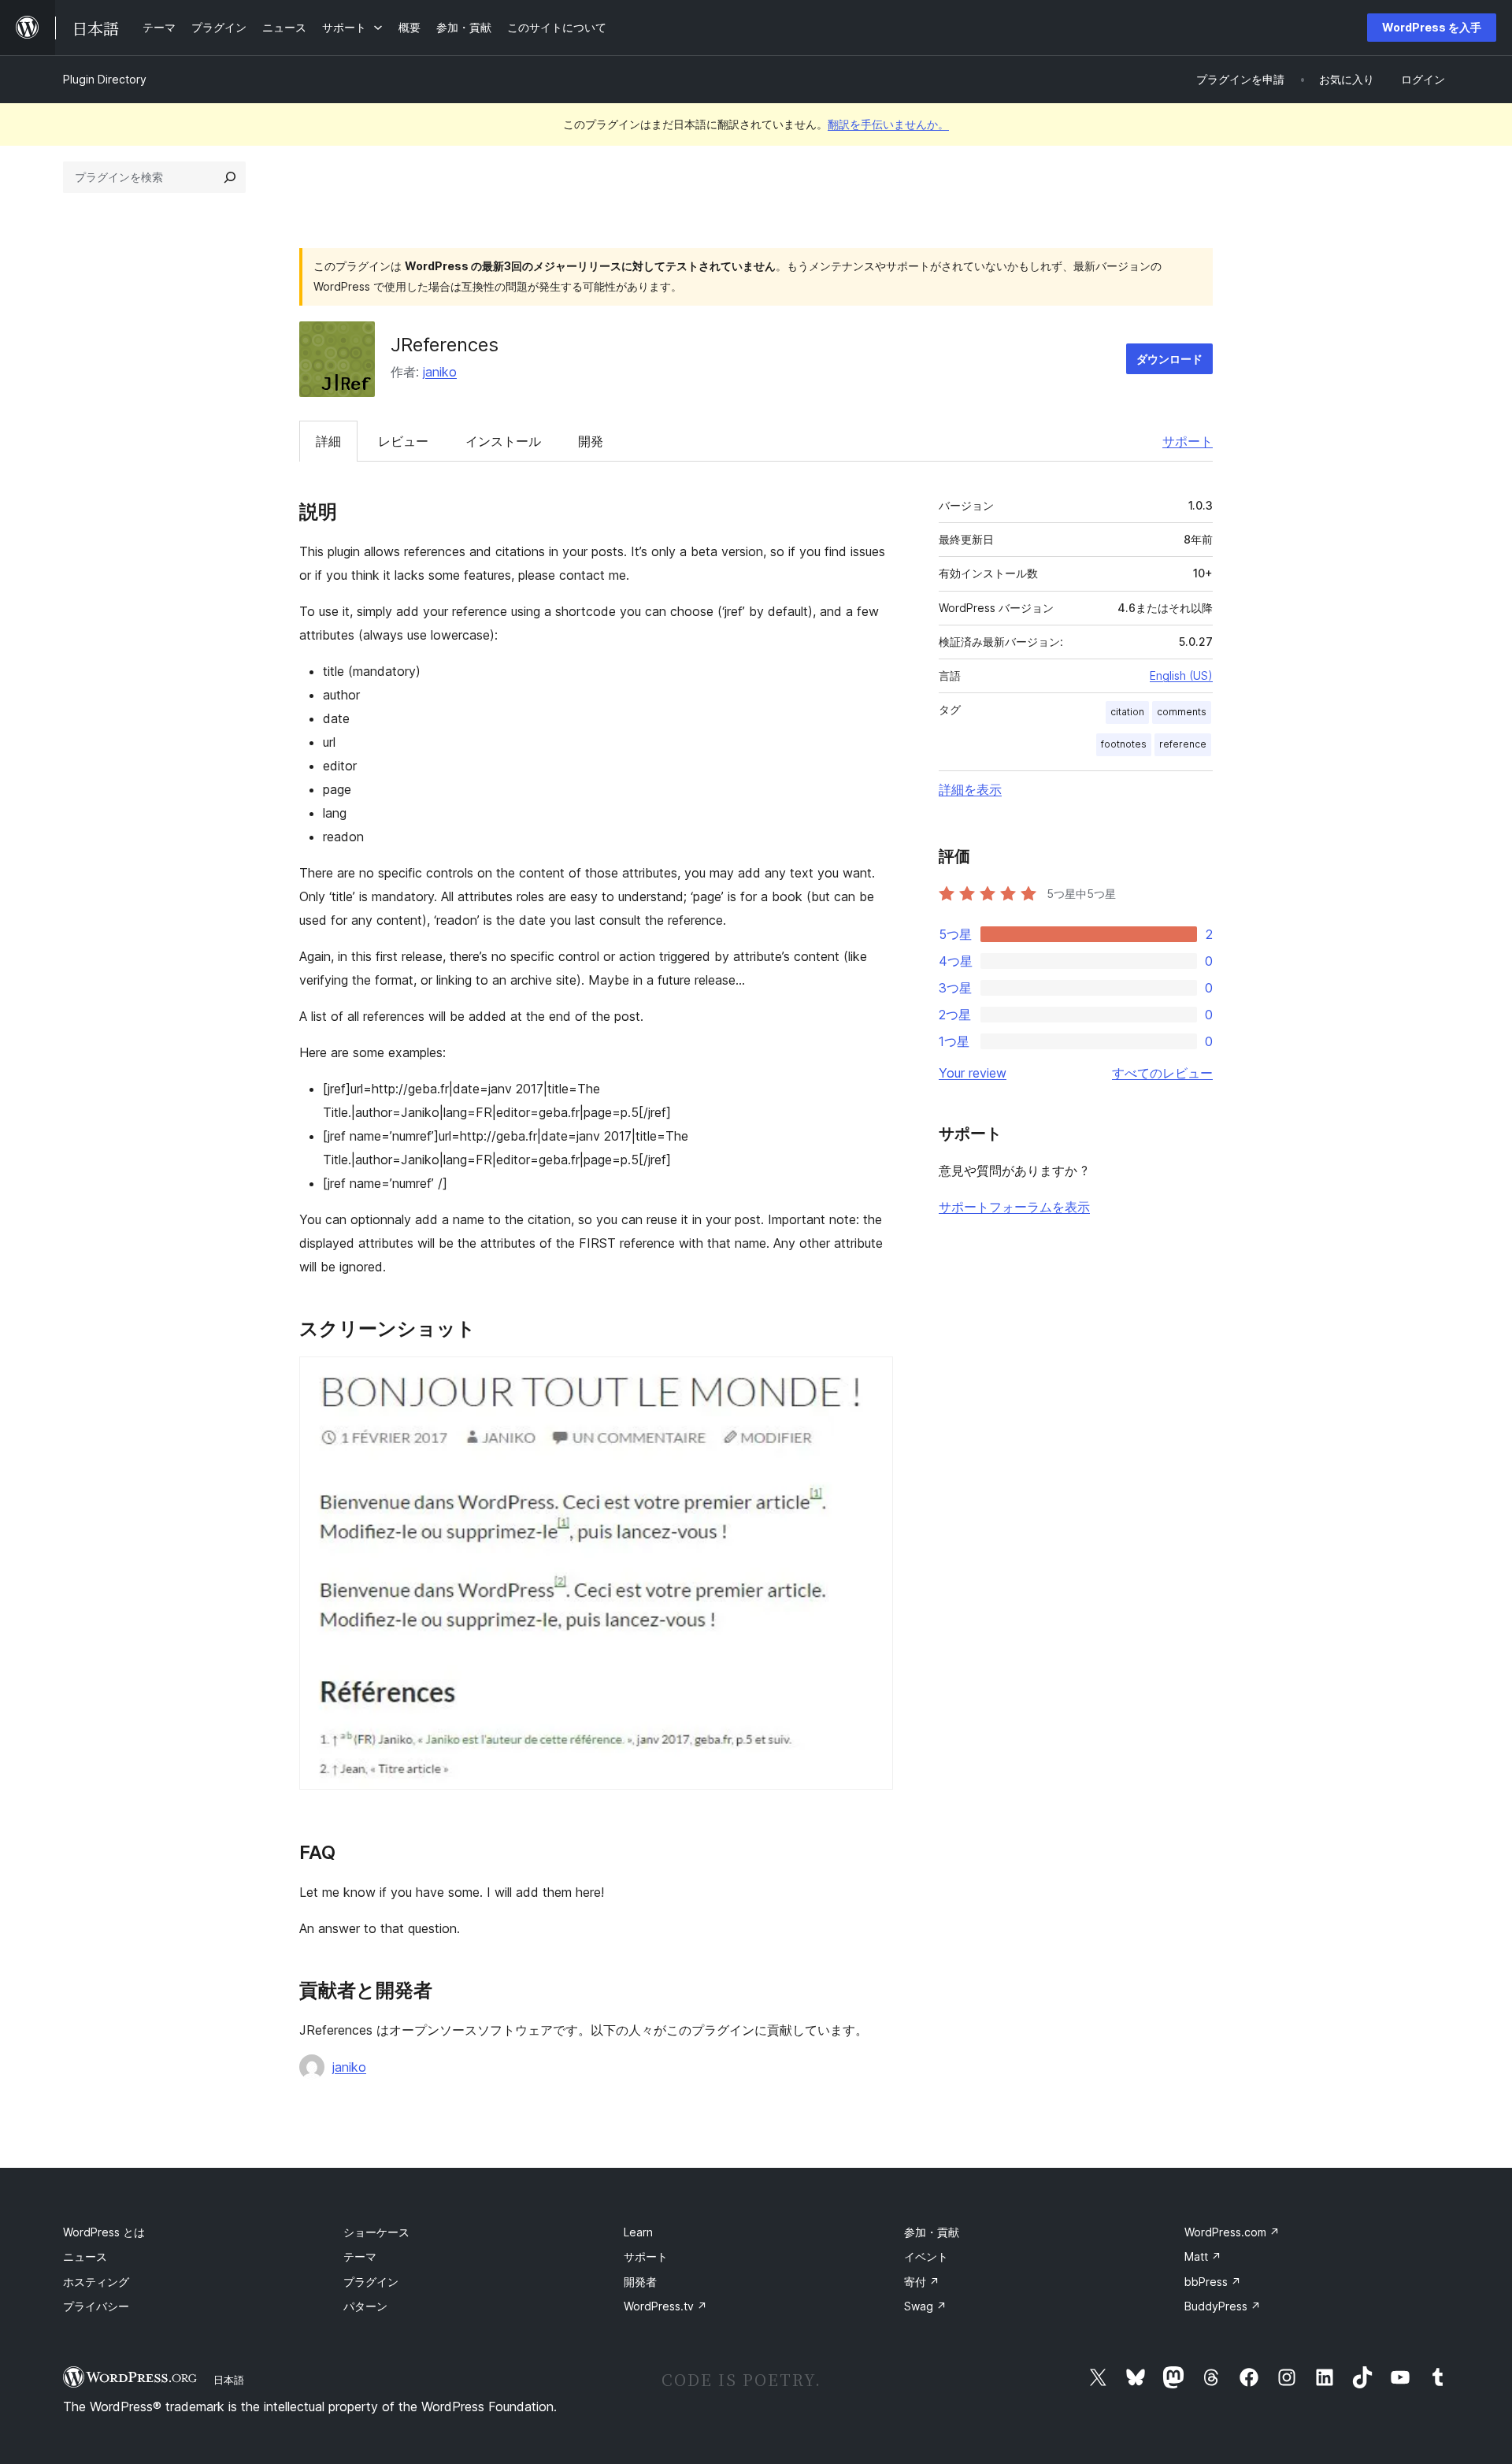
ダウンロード (1169, 359)
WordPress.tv (665, 2306)
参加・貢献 (932, 2232)
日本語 (229, 2380)
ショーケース (376, 2232)
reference (1183, 744)
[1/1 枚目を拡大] (872, 1378)
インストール (503, 441)
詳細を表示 (970, 789)
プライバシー (96, 2306)
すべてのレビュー (1162, 1073)
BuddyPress (1223, 2306)
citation (1127, 712)
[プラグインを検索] (230, 177)
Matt (1203, 2256)
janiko (440, 372)
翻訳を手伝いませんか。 (888, 124)
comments (1182, 712)
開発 (591, 441)
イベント (926, 2256)
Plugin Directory (105, 79)
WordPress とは (104, 2232)
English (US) (1181, 675)
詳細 (328, 441)
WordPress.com (1232, 2232)
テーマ (360, 2256)
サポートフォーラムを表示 (1014, 1207)
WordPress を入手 (1432, 27)
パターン (365, 2306)
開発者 (640, 2282)
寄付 (922, 2282)
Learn (638, 2232)
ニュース (85, 2256)
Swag (925, 2306)
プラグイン (371, 2282)
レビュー (403, 441)
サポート (1188, 441)
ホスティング (96, 2282)
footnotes (1124, 744)
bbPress (1213, 2282)
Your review (973, 1073)
